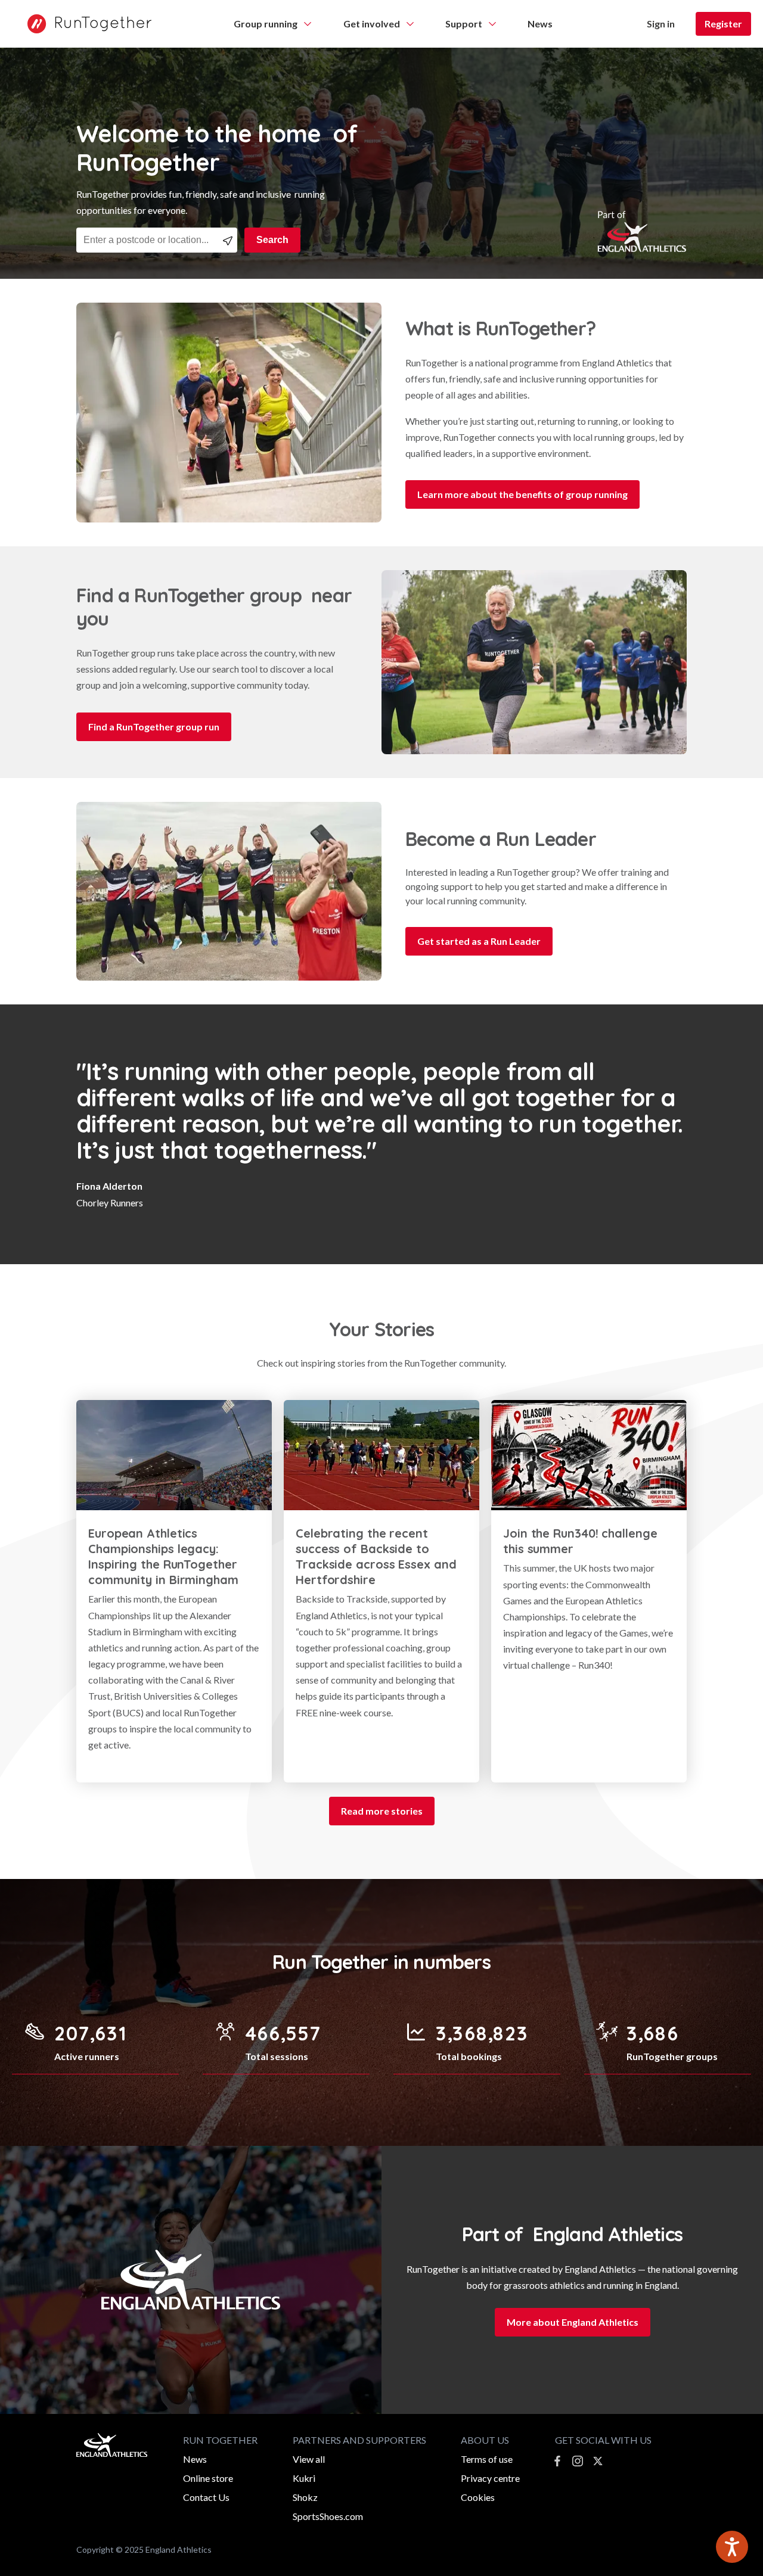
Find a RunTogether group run (154, 727)
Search (272, 240)
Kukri (304, 2478)
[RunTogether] (83, 24)
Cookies (478, 2497)
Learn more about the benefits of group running (522, 494)
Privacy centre (490, 2478)
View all (309, 2459)
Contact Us (206, 2497)
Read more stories (382, 1811)
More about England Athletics (573, 2322)
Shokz (305, 2497)
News (195, 2459)
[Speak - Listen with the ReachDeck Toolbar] (732, 2547)
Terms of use (487, 2459)
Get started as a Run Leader (479, 941)
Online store (208, 2478)
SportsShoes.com (328, 2516)
